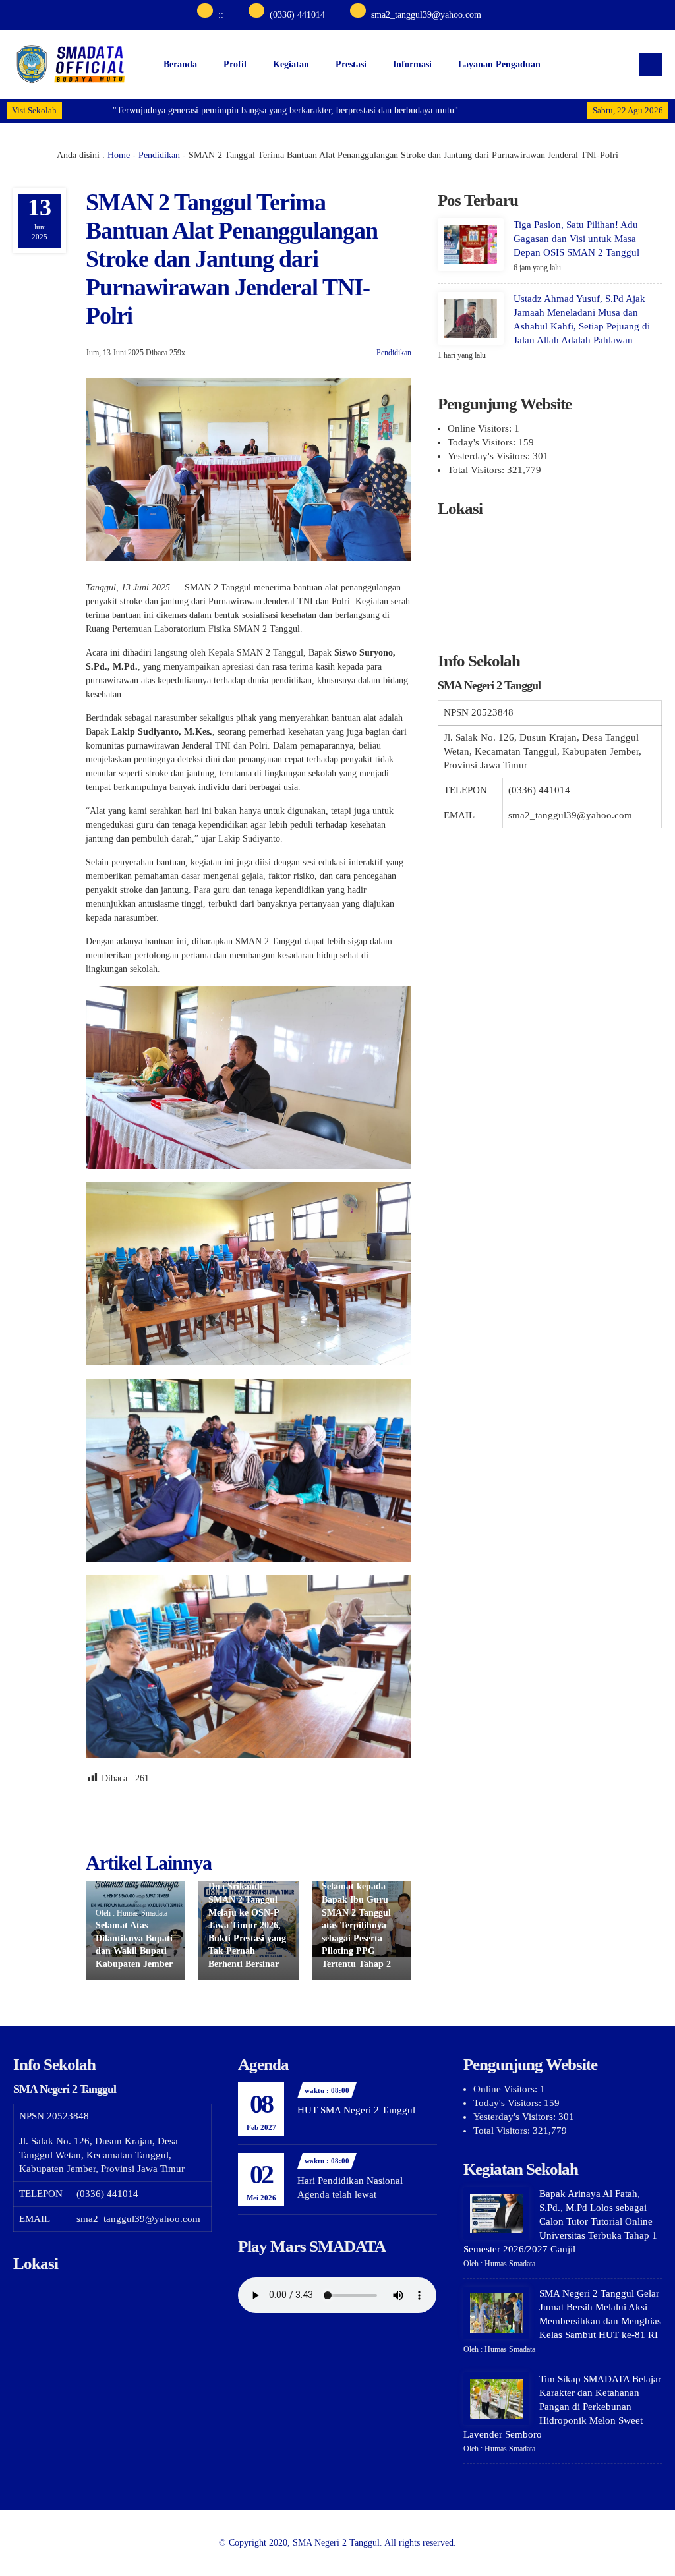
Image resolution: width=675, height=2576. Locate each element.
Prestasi (351, 64)
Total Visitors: (477, 470)
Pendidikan (159, 155)
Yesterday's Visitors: (490, 456)
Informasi (412, 64)
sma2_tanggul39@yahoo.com (426, 15)
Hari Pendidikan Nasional (350, 2181)
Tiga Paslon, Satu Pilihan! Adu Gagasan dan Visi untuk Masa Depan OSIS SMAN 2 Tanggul (576, 239)
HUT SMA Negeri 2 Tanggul (356, 2110)
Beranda (180, 64)
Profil (235, 64)
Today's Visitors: (483, 442)
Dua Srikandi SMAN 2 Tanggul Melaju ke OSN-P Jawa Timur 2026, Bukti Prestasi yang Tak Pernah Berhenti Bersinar (247, 1925)
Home (119, 155)
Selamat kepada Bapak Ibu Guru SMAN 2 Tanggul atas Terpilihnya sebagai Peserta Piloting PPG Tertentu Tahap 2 (356, 1925)
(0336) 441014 (297, 15)
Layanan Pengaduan (499, 64)
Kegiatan (291, 64)
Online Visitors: (481, 428)
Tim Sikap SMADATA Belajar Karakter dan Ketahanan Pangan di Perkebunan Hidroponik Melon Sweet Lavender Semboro (562, 2407)
